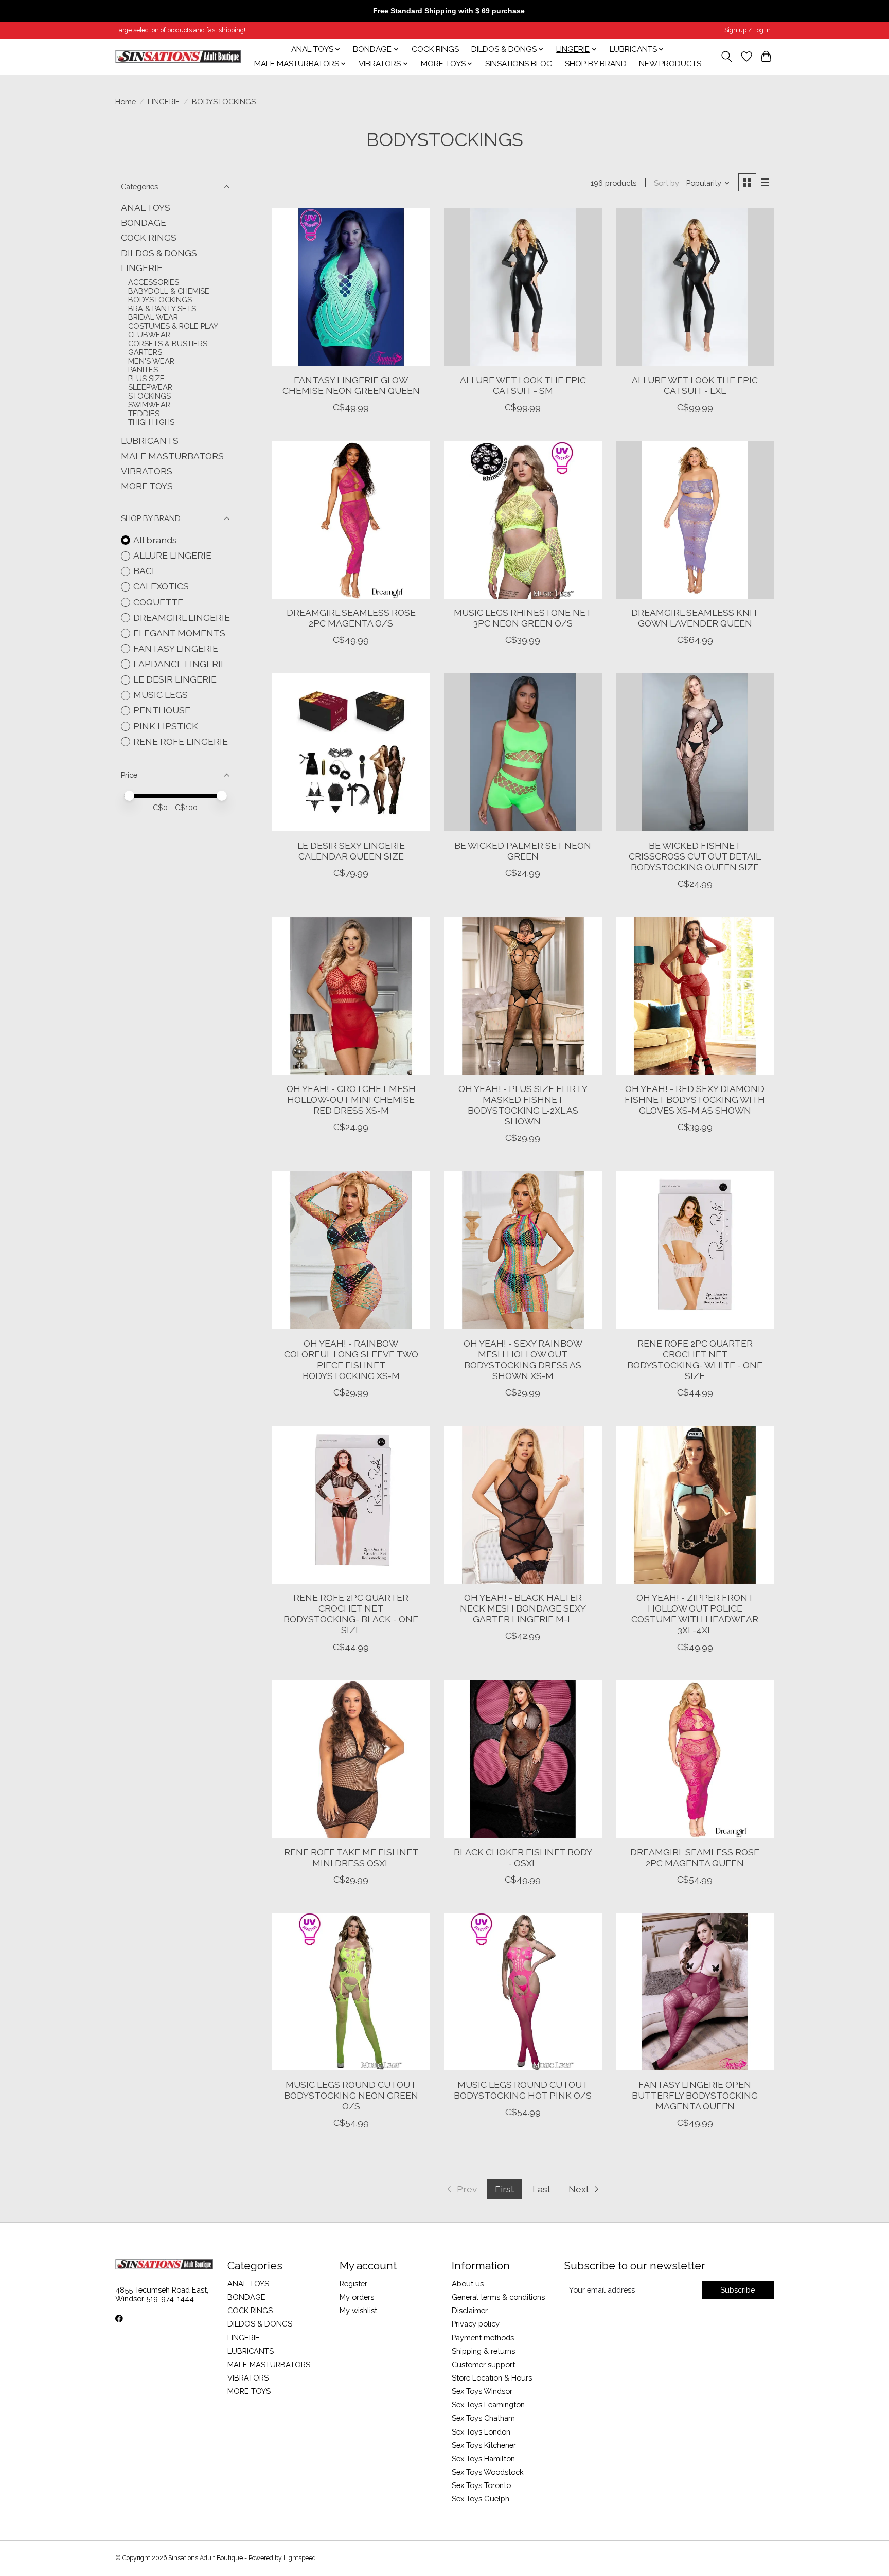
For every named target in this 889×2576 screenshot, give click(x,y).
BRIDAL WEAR (153, 317)
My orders (357, 2297)
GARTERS (145, 352)
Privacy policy (476, 2324)
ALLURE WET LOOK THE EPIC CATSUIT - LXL (695, 385)
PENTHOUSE (162, 710)
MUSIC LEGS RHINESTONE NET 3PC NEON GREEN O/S (523, 618)
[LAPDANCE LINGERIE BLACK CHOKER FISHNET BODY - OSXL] (523, 1759)
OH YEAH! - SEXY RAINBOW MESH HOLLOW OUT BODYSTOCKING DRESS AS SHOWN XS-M (523, 1359)
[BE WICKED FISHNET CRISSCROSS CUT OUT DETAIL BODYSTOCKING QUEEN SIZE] (695, 752)
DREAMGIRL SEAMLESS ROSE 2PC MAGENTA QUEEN (695, 1857)
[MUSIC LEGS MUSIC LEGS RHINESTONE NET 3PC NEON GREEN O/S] (523, 520)
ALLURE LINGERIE (172, 555)
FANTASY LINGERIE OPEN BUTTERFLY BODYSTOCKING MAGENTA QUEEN (695, 2095)
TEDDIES (144, 413)
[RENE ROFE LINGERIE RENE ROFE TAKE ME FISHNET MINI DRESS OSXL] (351, 1759)
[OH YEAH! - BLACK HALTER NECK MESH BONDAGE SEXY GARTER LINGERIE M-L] (523, 1505)
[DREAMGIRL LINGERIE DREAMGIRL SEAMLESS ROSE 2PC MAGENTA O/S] (351, 520)
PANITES (143, 370)
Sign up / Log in (748, 30)
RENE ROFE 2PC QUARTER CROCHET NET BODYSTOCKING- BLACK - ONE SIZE (351, 1614)
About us (468, 2284)
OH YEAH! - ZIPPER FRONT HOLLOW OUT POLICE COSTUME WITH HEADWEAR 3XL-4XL (695, 1614)
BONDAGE (144, 222)
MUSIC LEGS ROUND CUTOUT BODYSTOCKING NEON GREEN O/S (351, 2095)
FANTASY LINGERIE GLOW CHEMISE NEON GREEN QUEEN (351, 385)
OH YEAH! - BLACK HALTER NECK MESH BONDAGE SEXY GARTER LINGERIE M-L (523, 1608)
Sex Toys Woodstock (488, 2472)
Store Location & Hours (492, 2378)
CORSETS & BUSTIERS (168, 343)
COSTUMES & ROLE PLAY (173, 326)
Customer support (483, 2364)
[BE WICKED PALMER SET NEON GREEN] (523, 752)
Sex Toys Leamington (488, 2404)
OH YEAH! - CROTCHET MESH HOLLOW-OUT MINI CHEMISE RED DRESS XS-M (351, 1099)
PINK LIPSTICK (166, 726)
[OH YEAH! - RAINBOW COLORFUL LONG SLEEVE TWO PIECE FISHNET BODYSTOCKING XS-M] (351, 1250)
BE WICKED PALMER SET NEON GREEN (523, 851)
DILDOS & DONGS (159, 253)
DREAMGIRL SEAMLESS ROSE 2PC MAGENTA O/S (351, 618)
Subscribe (737, 2290)
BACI (144, 571)
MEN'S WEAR (151, 361)
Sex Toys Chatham (483, 2418)
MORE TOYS (147, 486)
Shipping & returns (483, 2351)
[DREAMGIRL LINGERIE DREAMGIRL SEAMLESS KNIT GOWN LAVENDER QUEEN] (695, 520)
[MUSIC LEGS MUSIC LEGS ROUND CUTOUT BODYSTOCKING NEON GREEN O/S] (351, 1992)
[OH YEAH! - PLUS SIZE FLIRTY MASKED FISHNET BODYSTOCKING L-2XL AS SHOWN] (523, 996)
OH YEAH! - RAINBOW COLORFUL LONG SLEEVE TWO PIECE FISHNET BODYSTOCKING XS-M (351, 1359)
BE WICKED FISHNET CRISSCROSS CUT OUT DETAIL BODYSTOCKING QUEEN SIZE (695, 856)
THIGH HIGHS (151, 422)
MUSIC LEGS (161, 695)
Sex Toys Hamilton (483, 2458)
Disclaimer (470, 2310)
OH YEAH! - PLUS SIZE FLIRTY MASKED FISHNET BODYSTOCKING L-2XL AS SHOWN (523, 1105)
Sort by (666, 183)
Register (353, 2284)
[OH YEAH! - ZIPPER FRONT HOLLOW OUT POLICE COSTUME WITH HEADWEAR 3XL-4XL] (695, 1505)
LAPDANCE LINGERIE (180, 664)
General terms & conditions (498, 2297)
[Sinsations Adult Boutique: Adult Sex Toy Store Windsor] (178, 56)
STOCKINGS (149, 396)
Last (541, 2189)
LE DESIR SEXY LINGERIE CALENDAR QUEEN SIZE (351, 851)
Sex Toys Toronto (481, 2485)
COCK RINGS (435, 49)
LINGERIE (164, 102)
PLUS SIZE (146, 378)
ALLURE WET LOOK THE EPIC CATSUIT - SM (523, 385)
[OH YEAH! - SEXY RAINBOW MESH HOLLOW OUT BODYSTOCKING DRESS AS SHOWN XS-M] (523, 1250)
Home (126, 102)
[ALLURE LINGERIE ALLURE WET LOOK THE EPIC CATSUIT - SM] (523, 287)
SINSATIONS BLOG (519, 64)
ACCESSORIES (154, 282)
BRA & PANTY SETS (162, 308)
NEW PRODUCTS (670, 64)
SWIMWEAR (149, 405)
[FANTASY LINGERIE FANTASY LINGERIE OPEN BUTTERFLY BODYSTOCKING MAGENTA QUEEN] (695, 1992)
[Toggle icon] (727, 57)
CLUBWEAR (149, 335)
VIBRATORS (147, 471)
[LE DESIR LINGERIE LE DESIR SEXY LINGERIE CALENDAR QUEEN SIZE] (351, 752)
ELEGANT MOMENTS (179, 633)
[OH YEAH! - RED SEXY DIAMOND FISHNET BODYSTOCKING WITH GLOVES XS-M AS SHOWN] (695, 996)
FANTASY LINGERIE (176, 648)
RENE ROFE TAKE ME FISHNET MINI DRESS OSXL (351, 1857)
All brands (155, 540)
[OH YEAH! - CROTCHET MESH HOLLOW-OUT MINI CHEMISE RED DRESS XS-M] (351, 996)
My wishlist (358, 2310)
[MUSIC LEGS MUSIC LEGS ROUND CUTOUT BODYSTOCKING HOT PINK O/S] (523, 1992)
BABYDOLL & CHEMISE (169, 291)
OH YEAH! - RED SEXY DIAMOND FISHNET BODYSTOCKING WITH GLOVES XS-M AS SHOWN (695, 1099)
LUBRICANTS (150, 441)
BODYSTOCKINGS (160, 300)
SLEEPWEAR (150, 387)
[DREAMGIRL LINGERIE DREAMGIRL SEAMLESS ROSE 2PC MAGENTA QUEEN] (695, 1759)
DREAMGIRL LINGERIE (182, 618)
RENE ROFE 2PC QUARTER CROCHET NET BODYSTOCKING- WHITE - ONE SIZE (695, 1359)
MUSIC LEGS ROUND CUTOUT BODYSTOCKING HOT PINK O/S (523, 2090)
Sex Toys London (481, 2432)
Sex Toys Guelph (481, 2499)
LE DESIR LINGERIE (175, 679)
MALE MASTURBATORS (172, 456)
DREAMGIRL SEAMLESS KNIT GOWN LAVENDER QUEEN (695, 618)
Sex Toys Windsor (482, 2391)
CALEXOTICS (161, 586)
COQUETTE (158, 602)
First (504, 2189)
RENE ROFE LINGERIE (181, 741)
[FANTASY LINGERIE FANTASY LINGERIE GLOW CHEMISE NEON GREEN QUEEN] (351, 287)
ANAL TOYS (146, 208)
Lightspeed (300, 2558)
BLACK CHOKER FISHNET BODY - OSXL (523, 1857)
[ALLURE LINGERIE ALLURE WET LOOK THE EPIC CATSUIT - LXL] (695, 287)
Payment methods (483, 2338)
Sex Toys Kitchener (484, 2445)
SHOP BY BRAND (596, 64)
